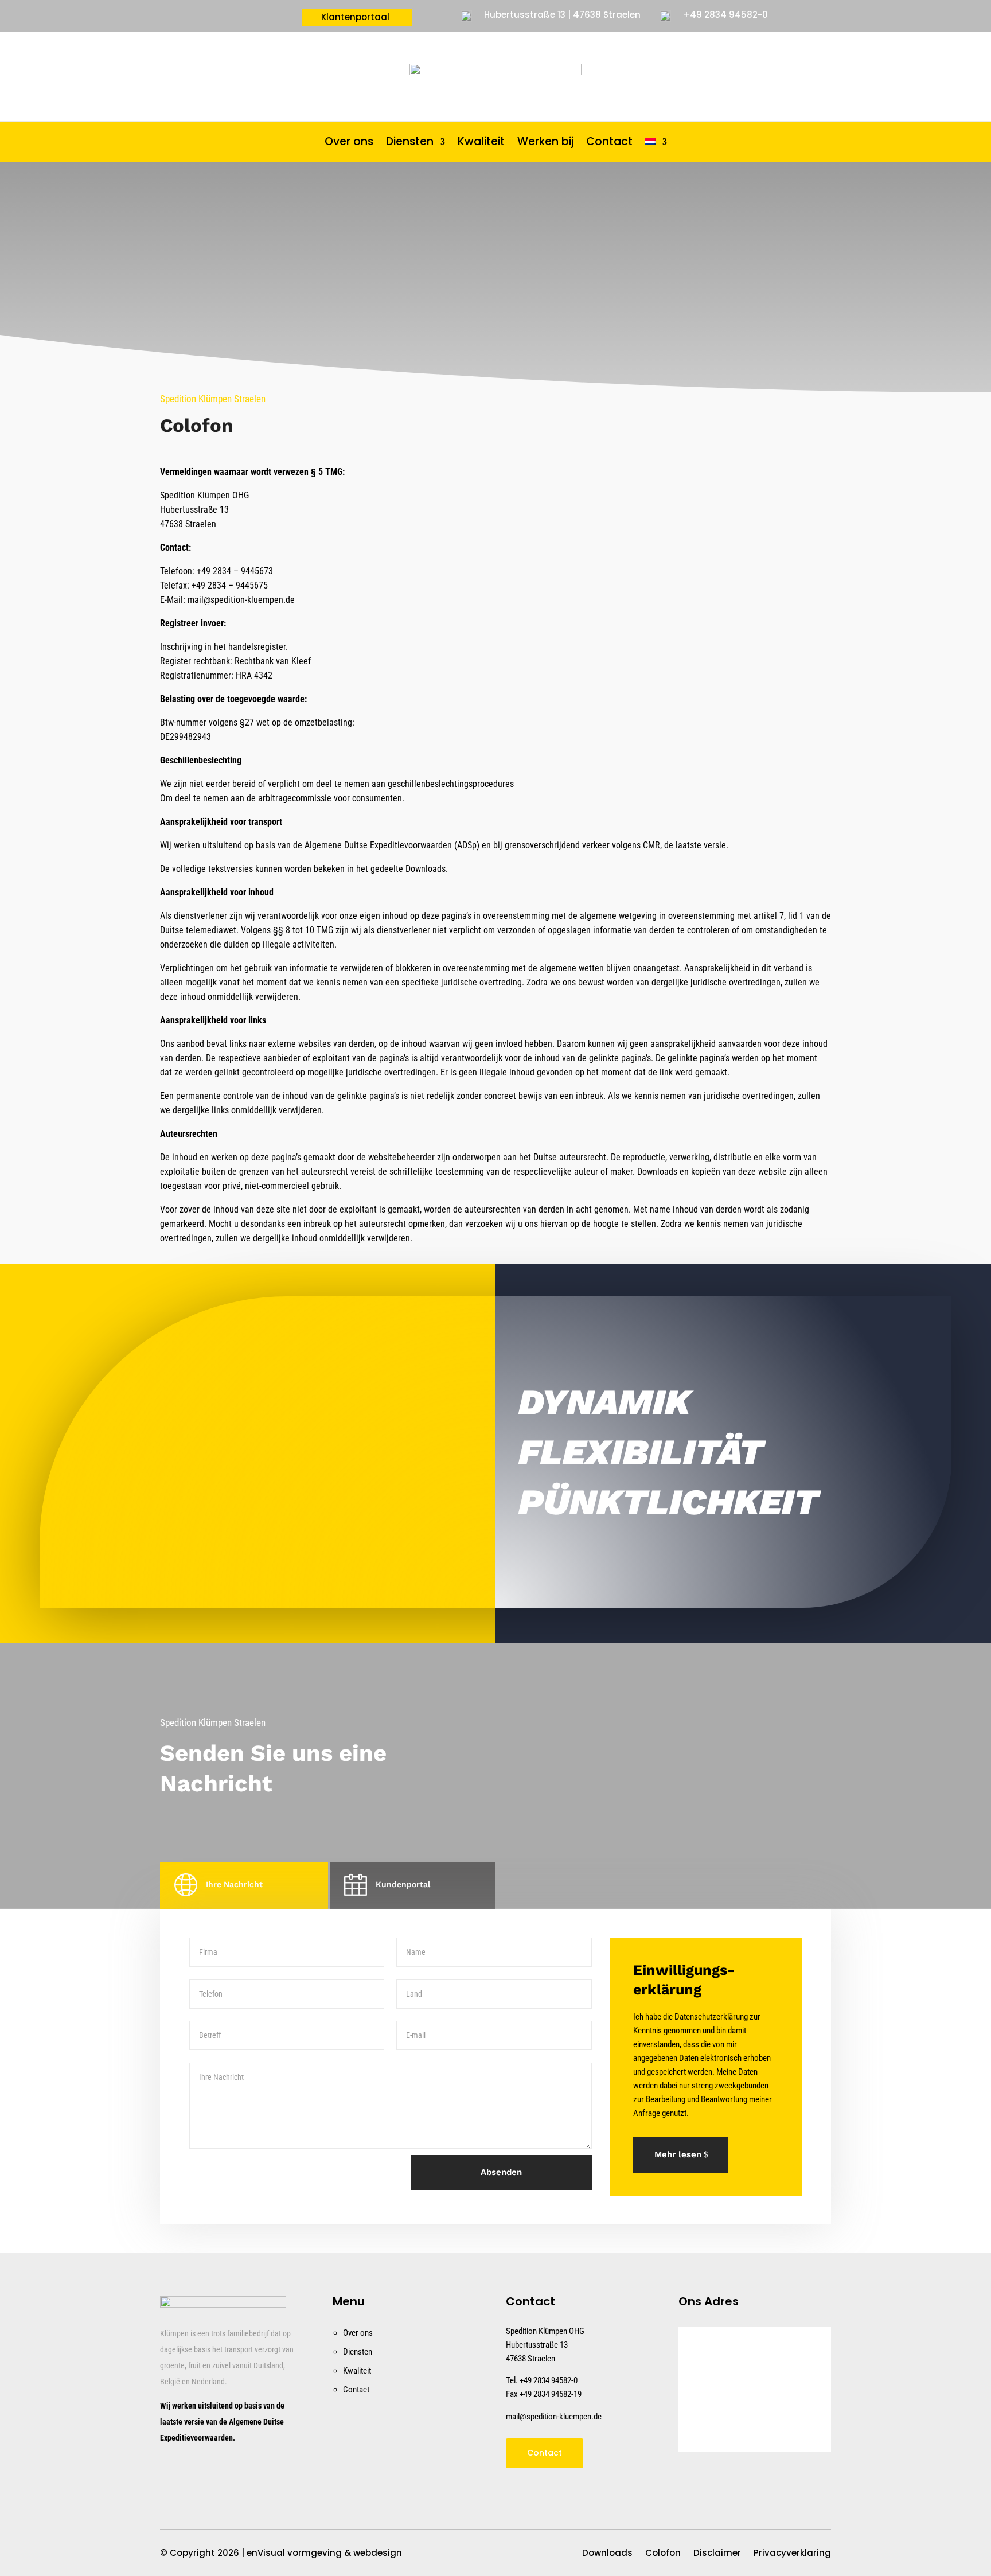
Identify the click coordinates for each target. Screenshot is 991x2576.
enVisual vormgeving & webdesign (324, 2553)
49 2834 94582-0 (551, 2380)
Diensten (410, 143)
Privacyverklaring (792, 2554)
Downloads (607, 2554)
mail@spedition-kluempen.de (554, 2417)
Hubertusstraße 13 (537, 2345)
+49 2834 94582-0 (725, 15)
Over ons (349, 143)
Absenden (501, 2172)
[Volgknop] (173, 2472)
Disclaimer (717, 2554)
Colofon (663, 2554)
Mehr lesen (678, 2154)
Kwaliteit (481, 143)
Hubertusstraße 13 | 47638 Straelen (562, 15)
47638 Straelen (530, 2359)
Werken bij (545, 143)
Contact (609, 143)
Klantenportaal (355, 18)
